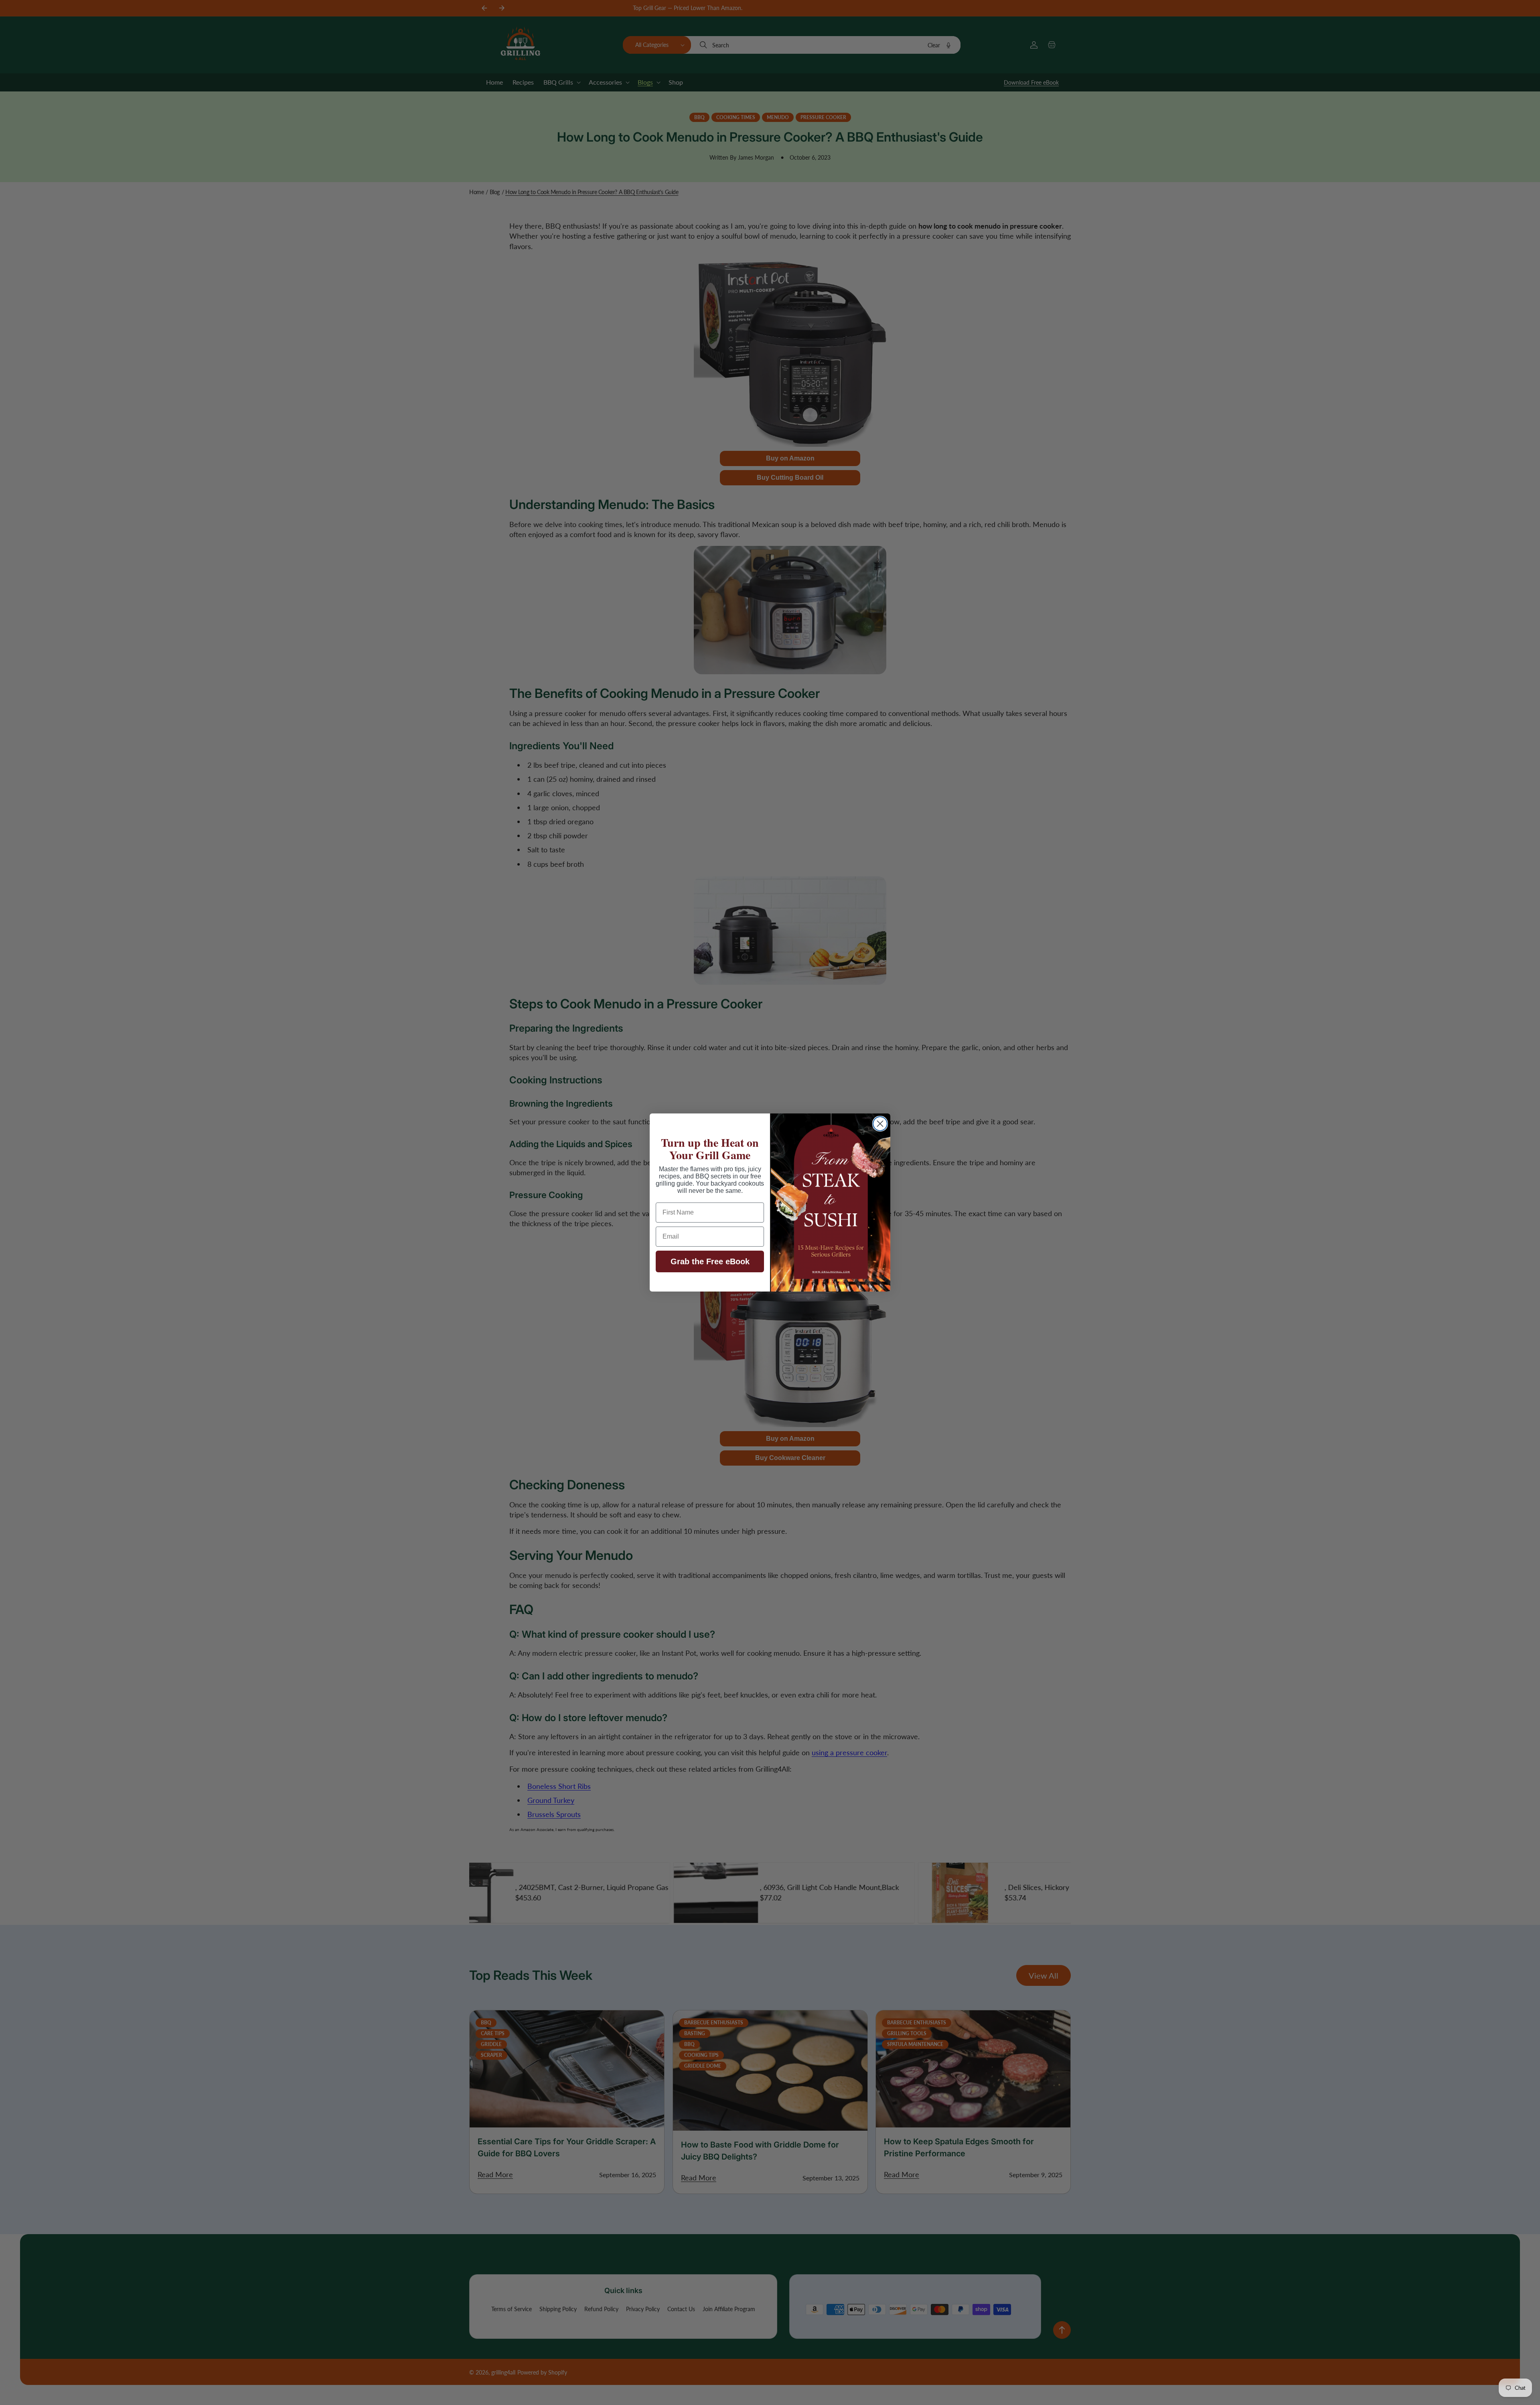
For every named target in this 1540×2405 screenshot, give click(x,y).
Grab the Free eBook (710, 1261)
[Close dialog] (880, 1124)
